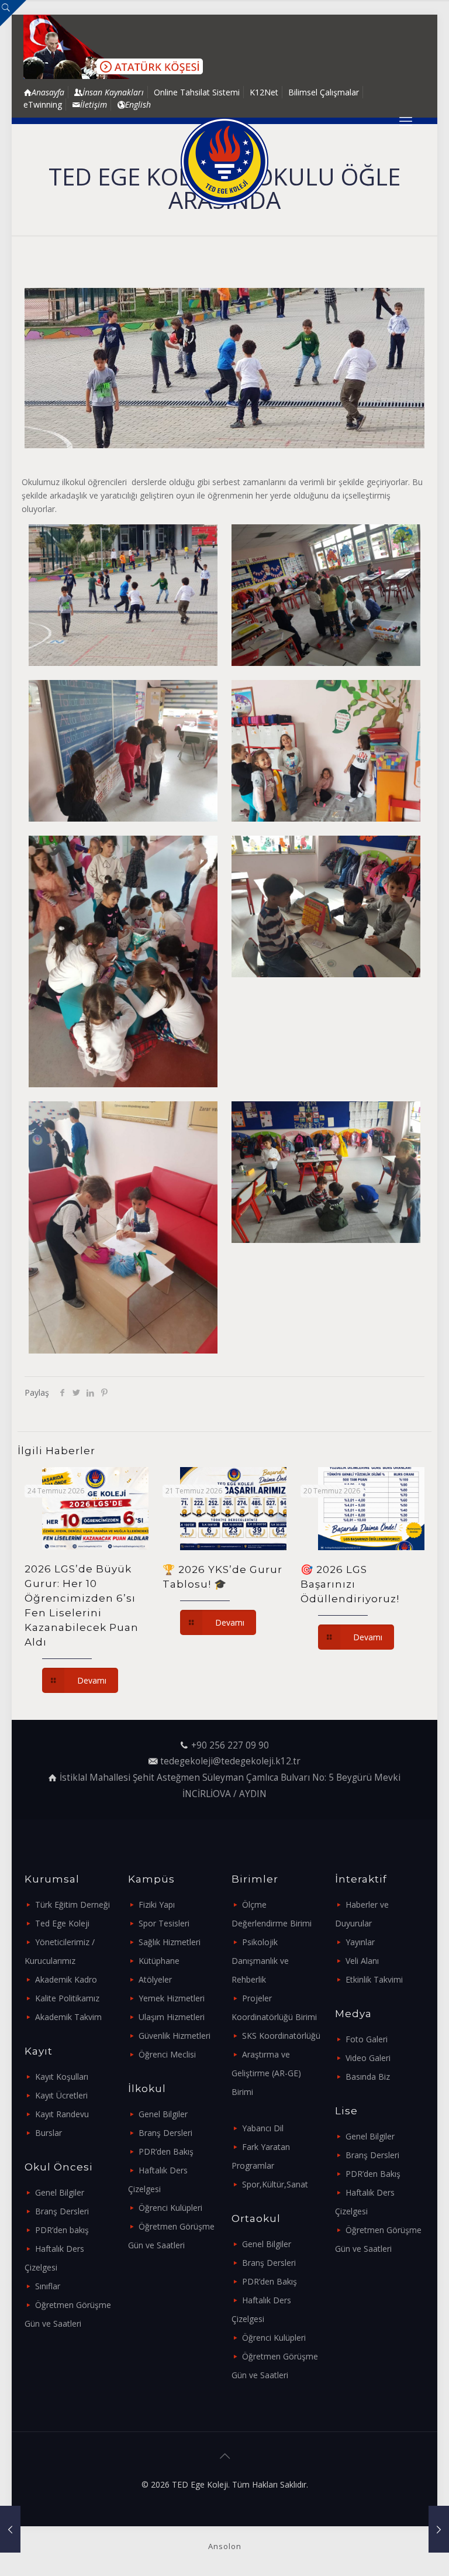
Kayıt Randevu (62, 2114)
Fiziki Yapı (157, 1904)
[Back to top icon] (224, 2456)
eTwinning (43, 104)
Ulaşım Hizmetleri (172, 2017)
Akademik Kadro (66, 1979)
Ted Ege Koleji (62, 1923)
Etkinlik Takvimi (374, 1979)
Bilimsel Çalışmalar (324, 92)
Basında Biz (368, 2077)
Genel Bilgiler (60, 2192)
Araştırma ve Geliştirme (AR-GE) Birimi (266, 2073)
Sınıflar (48, 2286)
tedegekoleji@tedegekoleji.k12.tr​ (230, 1761)
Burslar (49, 2133)
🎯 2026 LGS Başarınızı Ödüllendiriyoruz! (350, 1584)
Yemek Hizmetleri (172, 1998)
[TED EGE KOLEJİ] (224, 162)
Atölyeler (155, 1979)
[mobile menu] (406, 121)
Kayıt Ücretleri (61, 2095)
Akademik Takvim (68, 2017)
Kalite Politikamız (67, 1998)
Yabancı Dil (263, 2128)
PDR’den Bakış (166, 2151)
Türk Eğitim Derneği (72, 1904)
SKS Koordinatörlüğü (281, 2036)
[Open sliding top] (13, 13)
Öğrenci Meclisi (167, 2054)
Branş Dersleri (62, 2211)
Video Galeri (368, 2058)
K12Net (264, 92)
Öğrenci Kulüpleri (170, 2208)
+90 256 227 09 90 (230, 1745)
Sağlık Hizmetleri (170, 1942)
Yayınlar (360, 1942)
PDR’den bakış (62, 2230)
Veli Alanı (362, 1961)
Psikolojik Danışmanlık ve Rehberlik (260, 1961)
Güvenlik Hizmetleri (175, 2036)
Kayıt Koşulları (62, 2077)
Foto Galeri (367, 2039)
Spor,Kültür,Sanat (275, 2184)
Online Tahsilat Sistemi (197, 92)
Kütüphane (159, 1961)
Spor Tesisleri (164, 1923)
